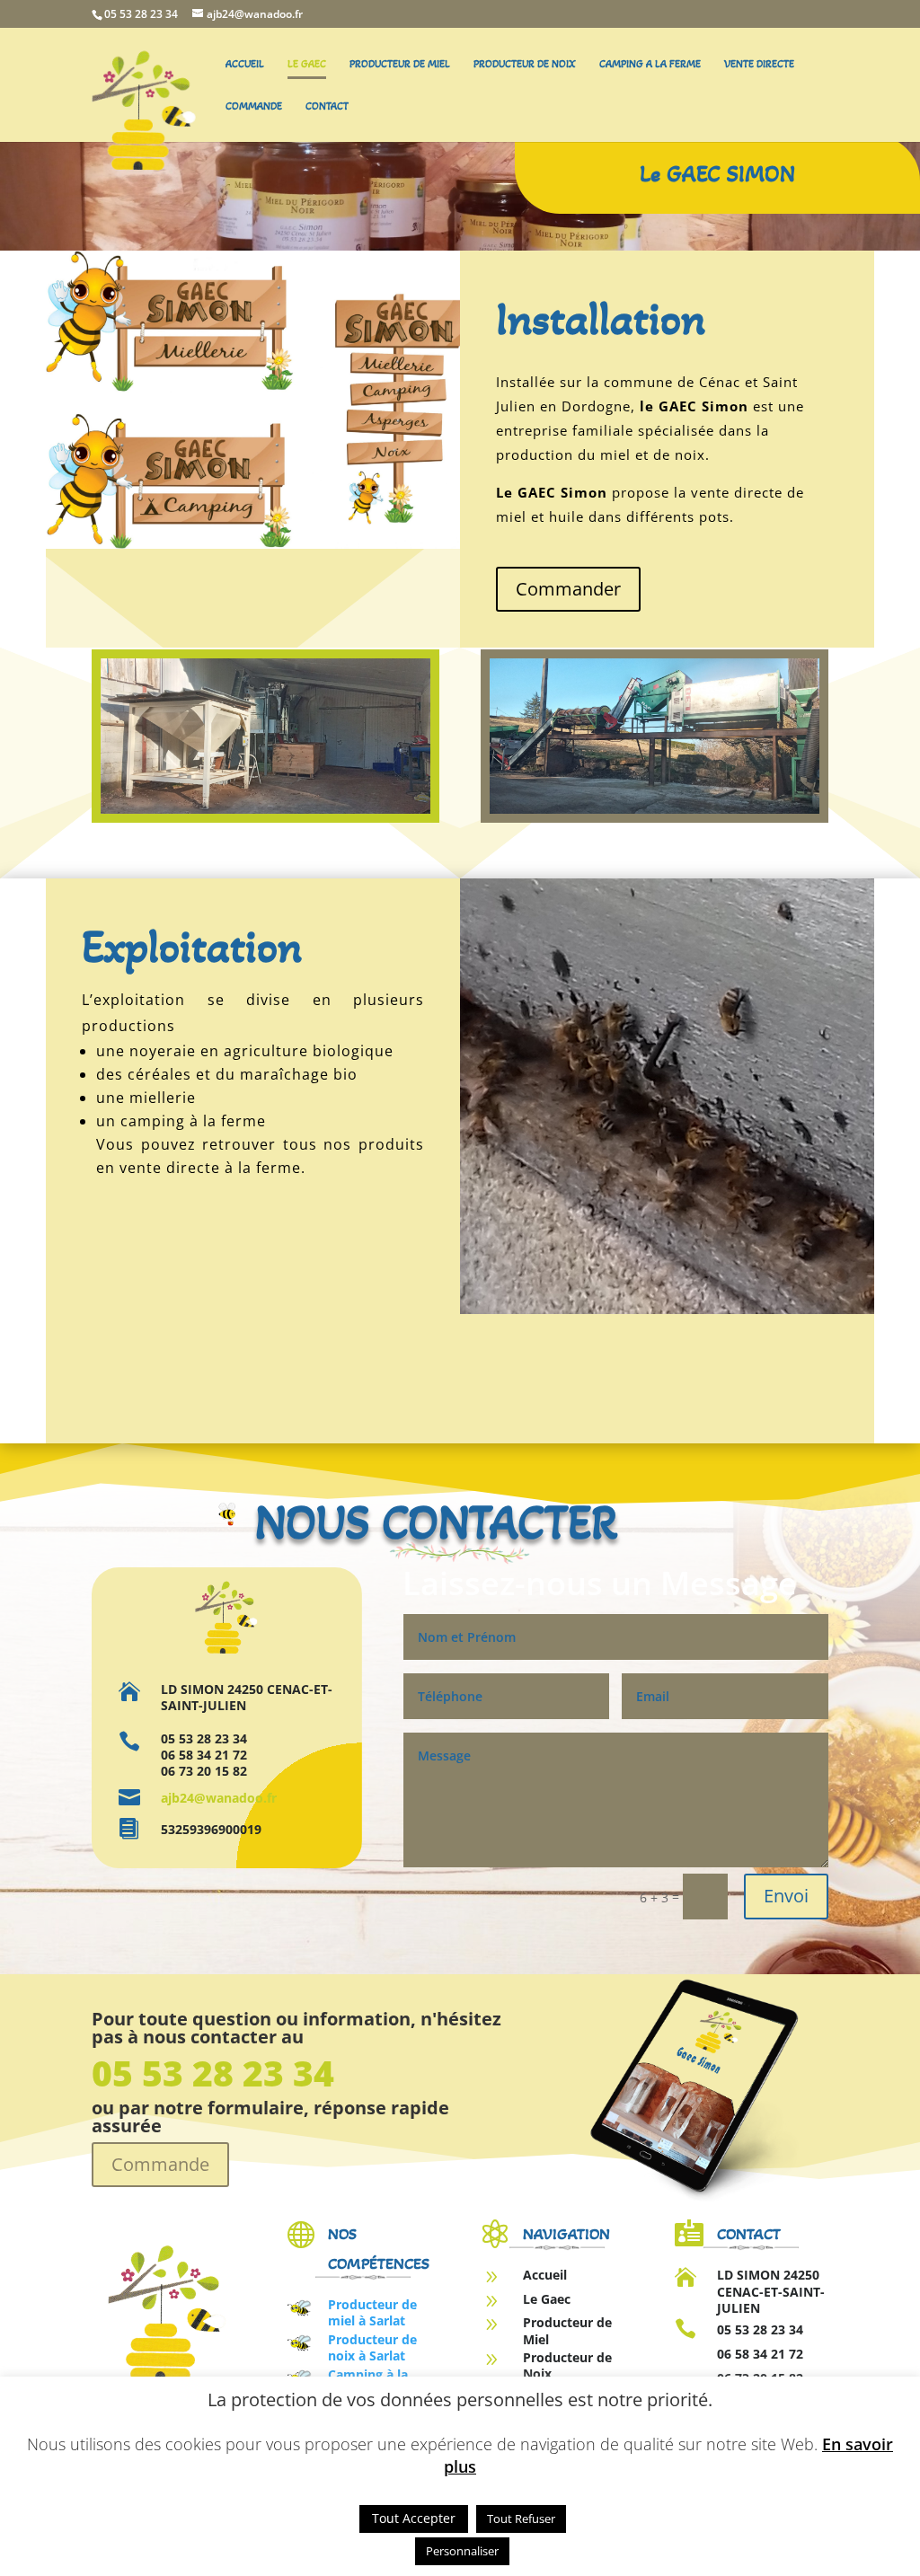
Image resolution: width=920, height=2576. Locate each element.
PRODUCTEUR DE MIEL (400, 64)
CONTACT (327, 106)
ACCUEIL (245, 64)
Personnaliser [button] (462, 2551)
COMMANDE (254, 106)
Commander (568, 589)
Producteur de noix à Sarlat (372, 2347)
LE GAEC (307, 64)
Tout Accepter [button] (414, 2518)
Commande (160, 2164)
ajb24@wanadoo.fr (219, 1798)
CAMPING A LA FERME (650, 64)
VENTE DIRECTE (759, 64)
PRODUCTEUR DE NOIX (525, 64)
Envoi (786, 1896)
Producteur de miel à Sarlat (372, 2312)
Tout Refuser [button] (521, 2519)
